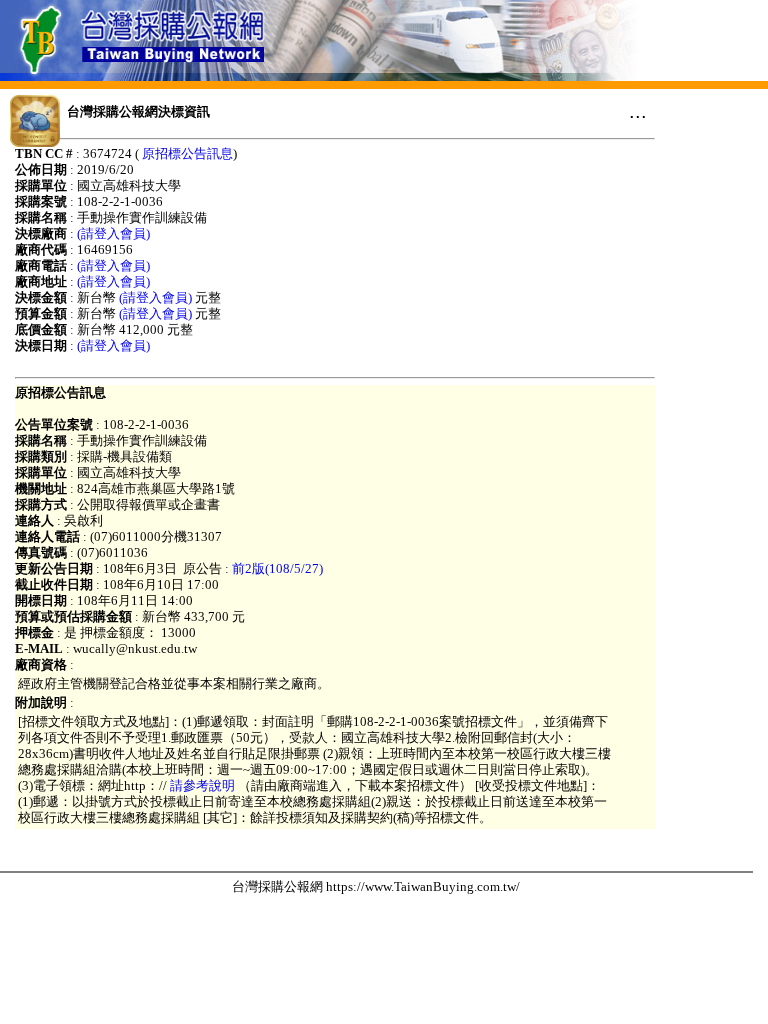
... (638, 111)
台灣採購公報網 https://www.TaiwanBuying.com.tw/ (376, 886)
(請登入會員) (113, 233)
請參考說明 (202, 785)
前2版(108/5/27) (277, 568)
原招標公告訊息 (187, 153)
